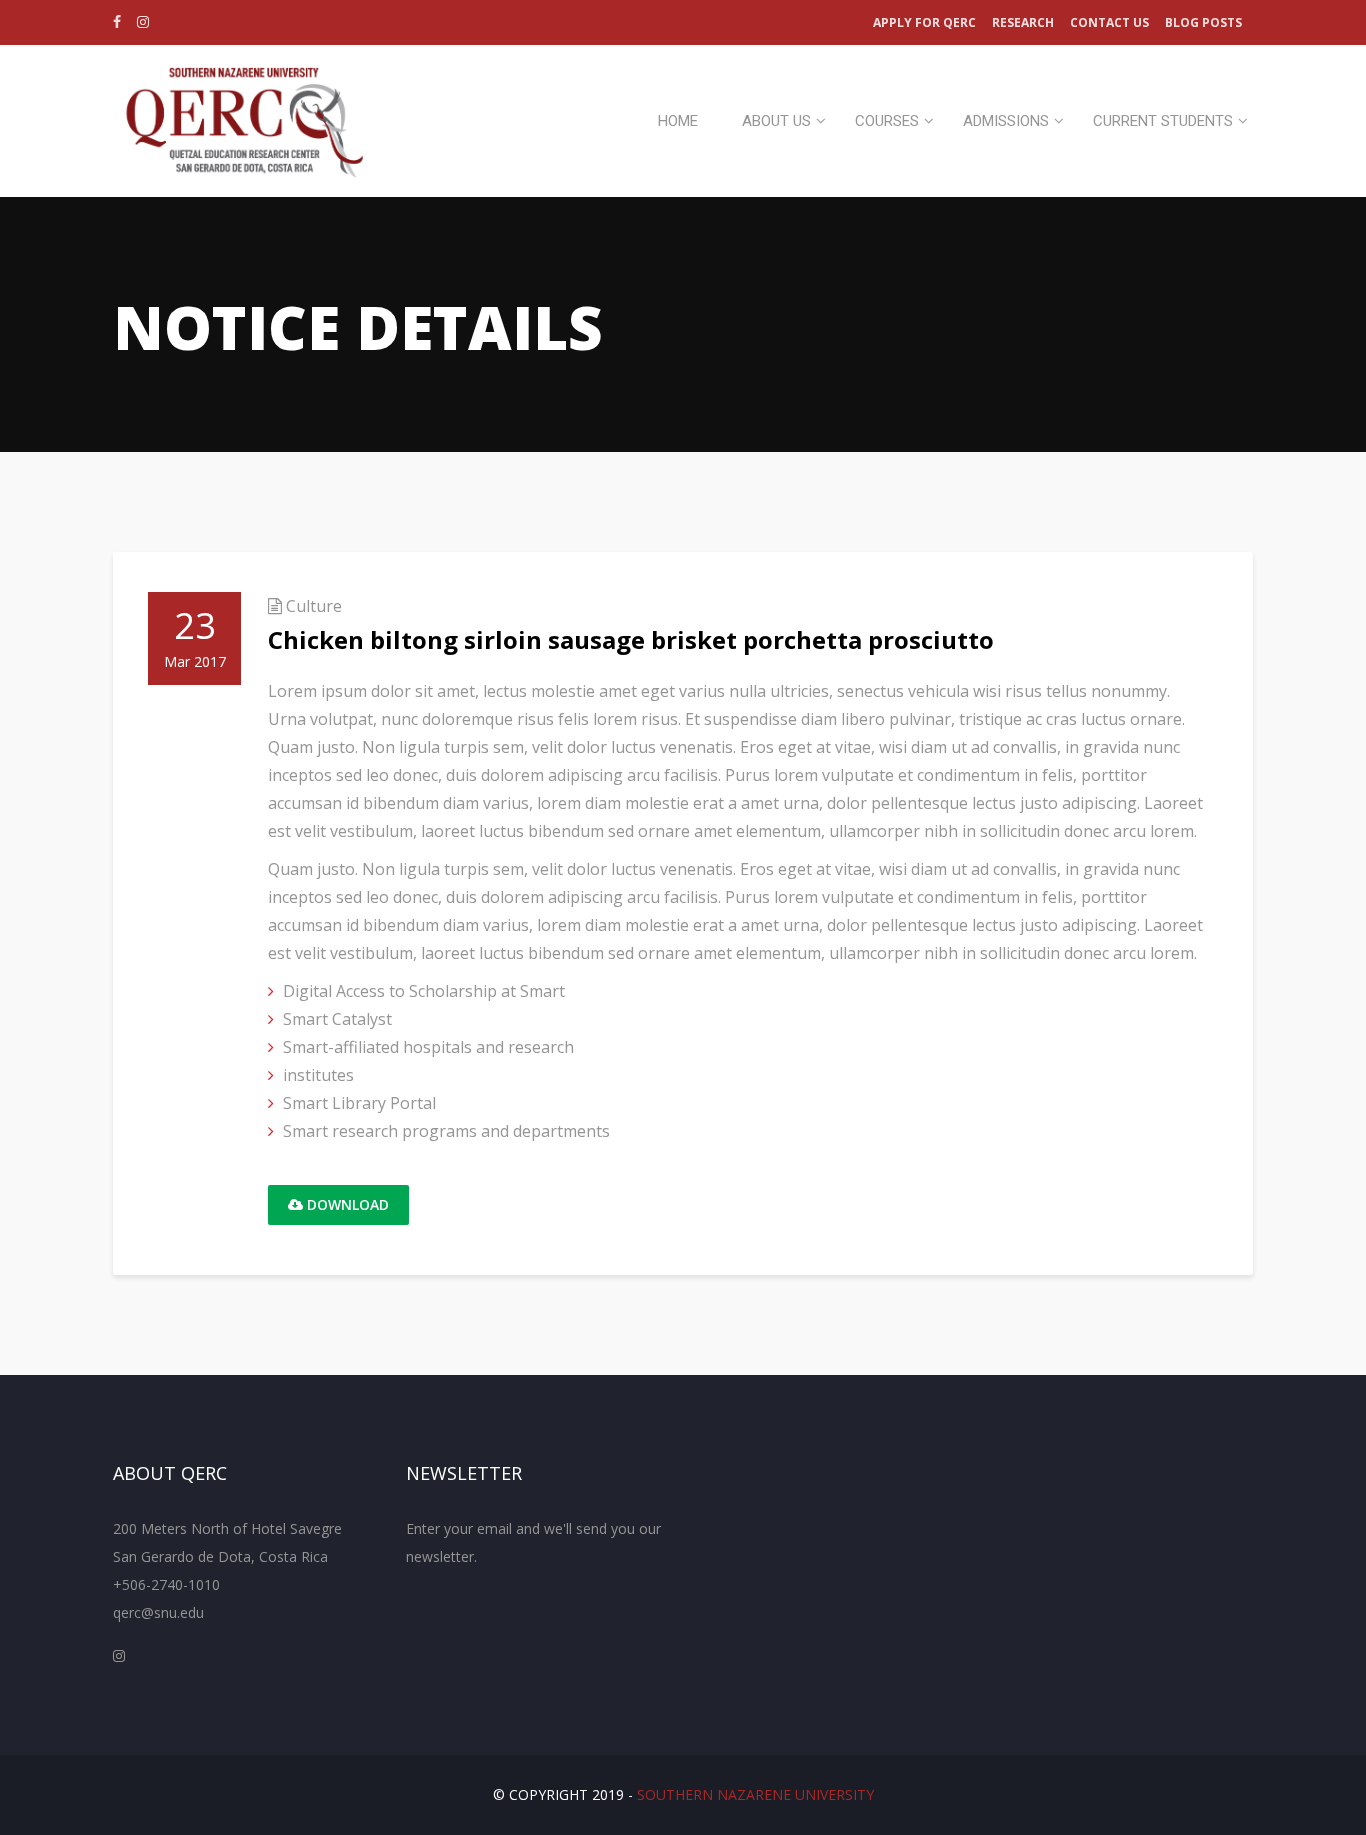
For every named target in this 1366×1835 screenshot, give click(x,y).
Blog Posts (1203, 22)
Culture (314, 606)
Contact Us (1109, 22)
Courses (887, 121)
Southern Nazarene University (755, 1794)
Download (346, 1204)
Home (678, 121)
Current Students (1163, 121)
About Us (776, 121)
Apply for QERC (924, 22)
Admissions (1006, 121)
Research (1023, 22)
